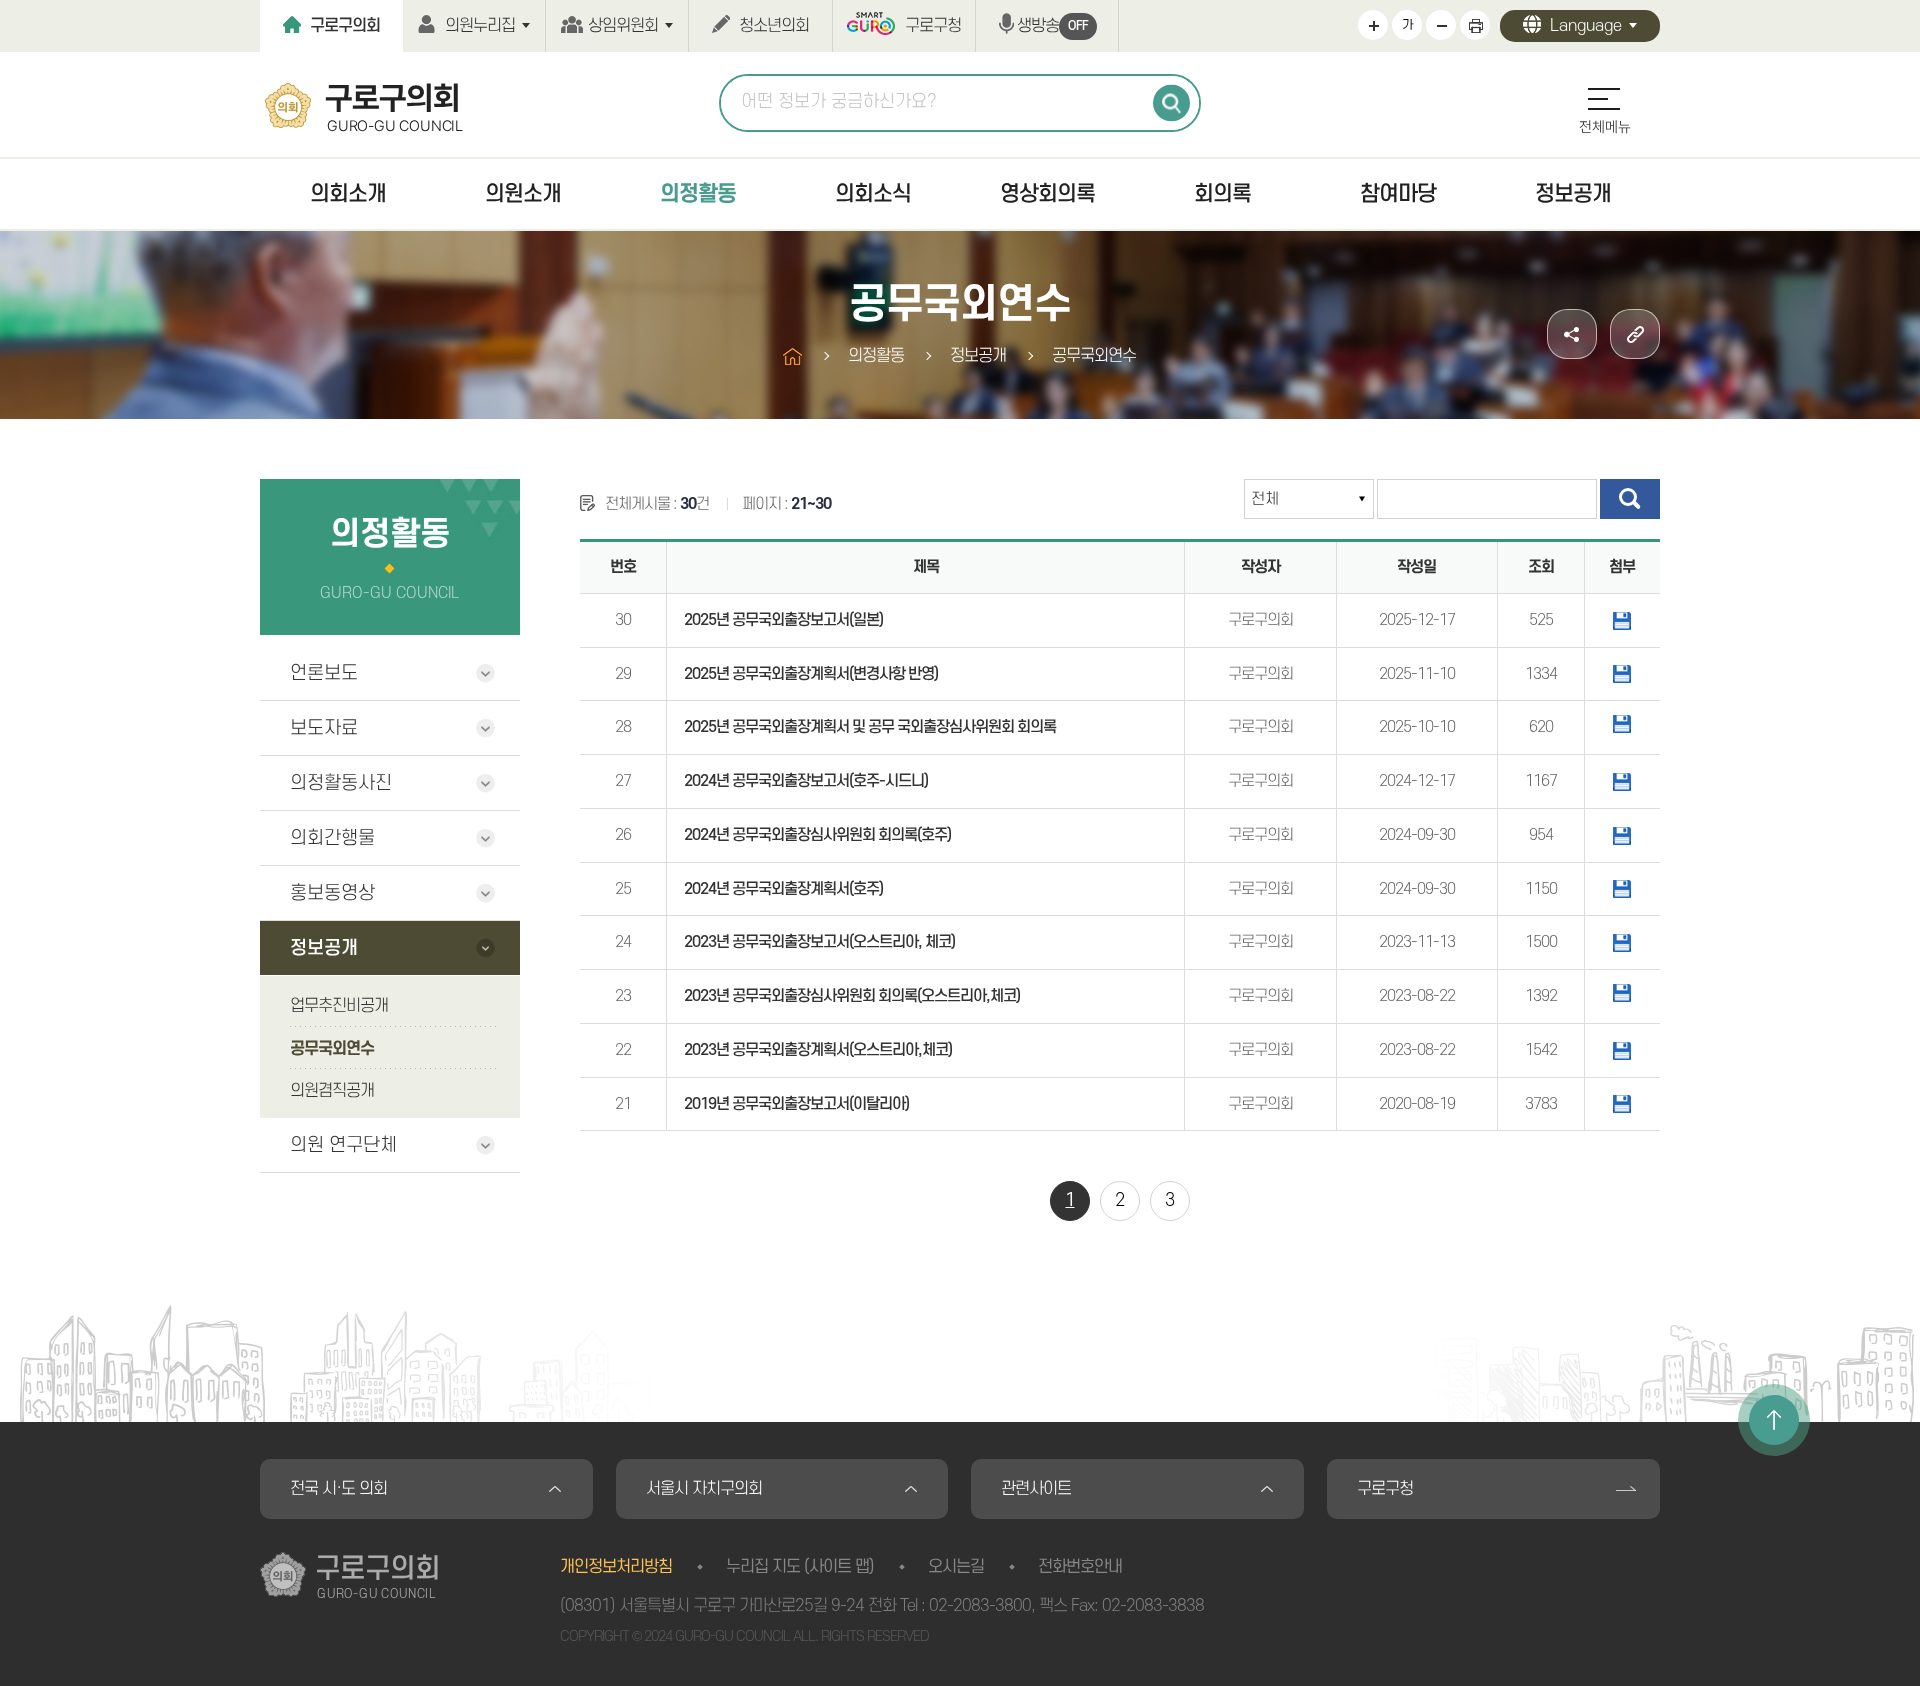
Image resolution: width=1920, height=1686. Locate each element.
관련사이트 (1036, 1489)
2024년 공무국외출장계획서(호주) (783, 889)
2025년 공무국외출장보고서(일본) (783, 620)
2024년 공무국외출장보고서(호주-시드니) (806, 781)
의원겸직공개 (332, 1091)
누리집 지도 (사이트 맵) (800, 1567)
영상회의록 (1047, 194)
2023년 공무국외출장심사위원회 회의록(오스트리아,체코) (852, 996)
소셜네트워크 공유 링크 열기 (1572, 334)
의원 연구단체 (343, 1145)
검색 (1171, 103)
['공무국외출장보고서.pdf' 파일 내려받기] (1622, 781)
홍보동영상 (332, 893)
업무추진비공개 (339, 1006)
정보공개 (1573, 194)
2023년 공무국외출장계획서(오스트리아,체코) (818, 1050)
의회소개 (348, 194)
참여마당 (1398, 194)
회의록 (1222, 194)
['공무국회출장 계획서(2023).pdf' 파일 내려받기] (1622, 1050)
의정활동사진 (341, 783)
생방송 (1052, 26)
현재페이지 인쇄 (1475, 25)
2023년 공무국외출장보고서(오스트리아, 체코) (819, 942)
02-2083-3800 (980, 1606)
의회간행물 (332, 838)
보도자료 (324, 728)
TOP (1774, 1420)
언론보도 (324, 673)
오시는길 (956, 1567)
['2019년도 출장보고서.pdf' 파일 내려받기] (1622, 1104)
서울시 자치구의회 (704, 1489)
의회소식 (873, 194)
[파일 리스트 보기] (1622, 724)
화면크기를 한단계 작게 (1441, 25)
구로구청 (933, 26)
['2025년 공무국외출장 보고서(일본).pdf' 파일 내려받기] (1622, 620)
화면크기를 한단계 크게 (1373, 25)
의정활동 (698, 194)
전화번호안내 (1080, 1567)
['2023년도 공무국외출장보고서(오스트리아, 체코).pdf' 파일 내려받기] (1622, 942)
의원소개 (523, 194)
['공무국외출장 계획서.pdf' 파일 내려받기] (1622, 889)
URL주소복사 (1635, 334)
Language (1586, 26)
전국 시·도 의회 (338, 1489)
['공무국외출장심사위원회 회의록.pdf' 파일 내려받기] (1622, 835)
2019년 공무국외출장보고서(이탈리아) (796, 1104)
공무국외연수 (332, 1049)
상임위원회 (623, 26)
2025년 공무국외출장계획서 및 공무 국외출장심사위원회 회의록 (870, 727)
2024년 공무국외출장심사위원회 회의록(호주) (817, 835)
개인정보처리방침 (616, 1567)
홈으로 (792, 356)
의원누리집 (480, 26)
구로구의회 (345, 26)
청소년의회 (774, 26)
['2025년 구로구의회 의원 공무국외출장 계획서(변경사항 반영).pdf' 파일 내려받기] (1622, 674)
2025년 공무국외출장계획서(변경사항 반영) (811, 674)
